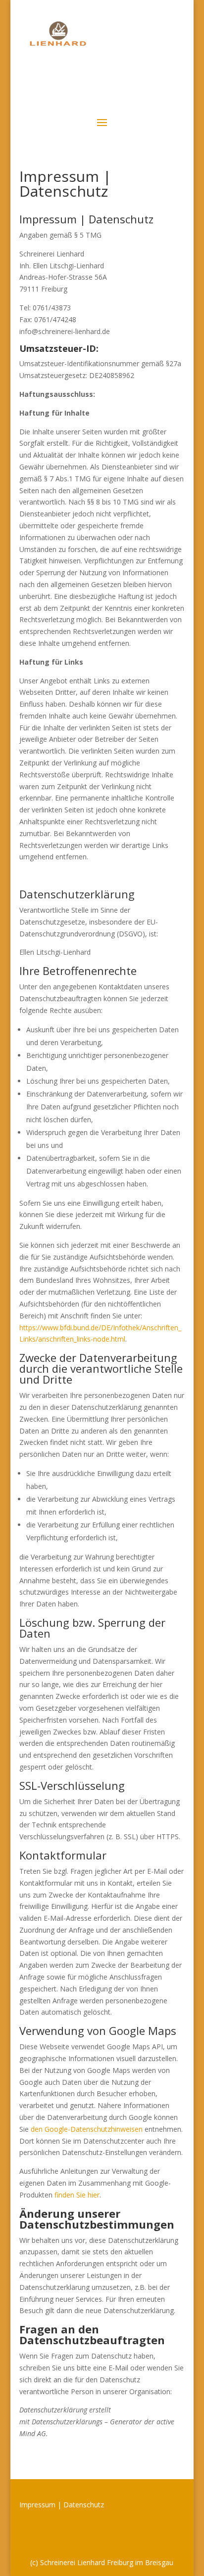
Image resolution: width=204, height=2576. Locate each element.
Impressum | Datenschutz (62, 2505)
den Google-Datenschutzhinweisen (87, 2129)
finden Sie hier (76, 2195)
